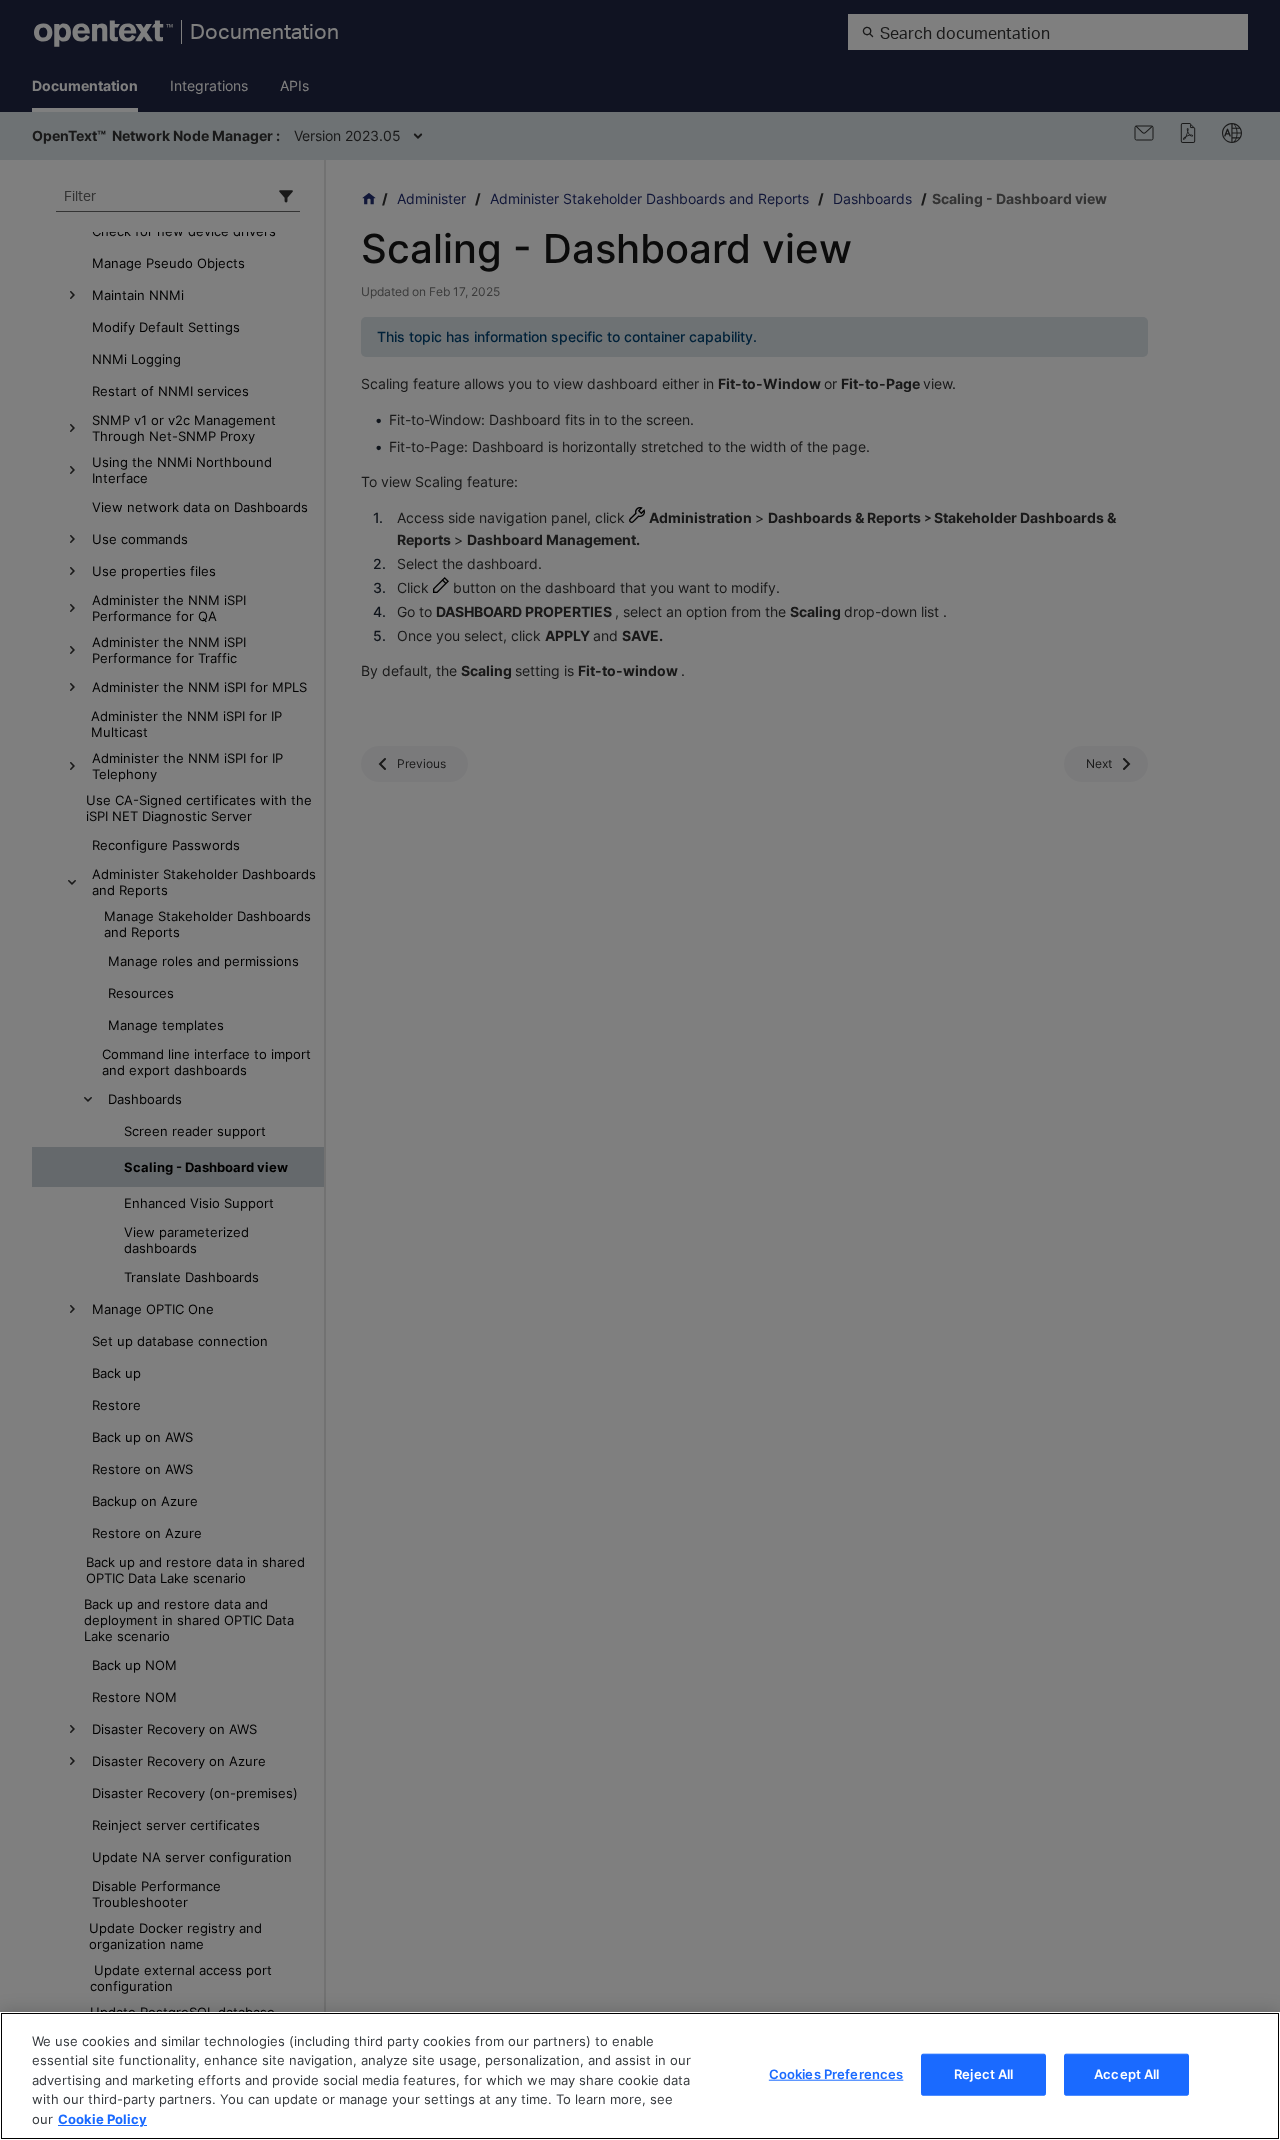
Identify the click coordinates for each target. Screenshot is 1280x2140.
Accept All (1126, 2074)
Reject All (983, 2074)
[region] (640, 2076)
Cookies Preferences (836, 2074)
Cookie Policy (102, 2119)
